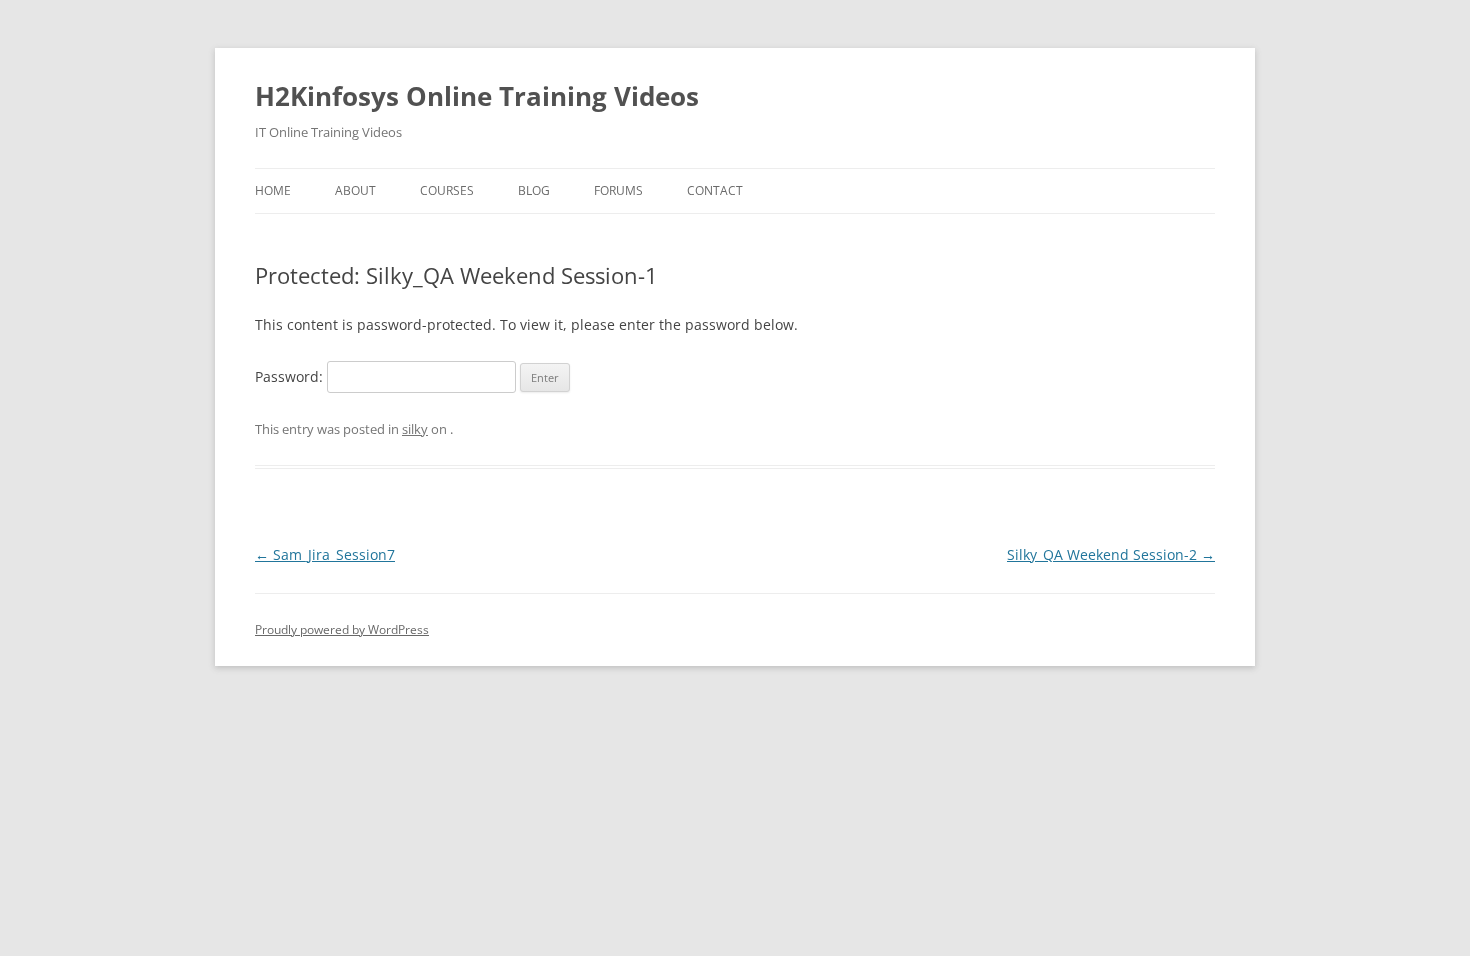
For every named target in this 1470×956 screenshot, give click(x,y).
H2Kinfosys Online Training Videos (477, 96)
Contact (715, 190)
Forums (618, 190)
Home (273, 190)
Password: (291, 376)
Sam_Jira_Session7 (325, 554)
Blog (534, 190)
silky (415, 429)
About (355, 190)
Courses (447, 190)
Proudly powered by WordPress (342, 629)
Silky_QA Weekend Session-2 (1111, 554)
